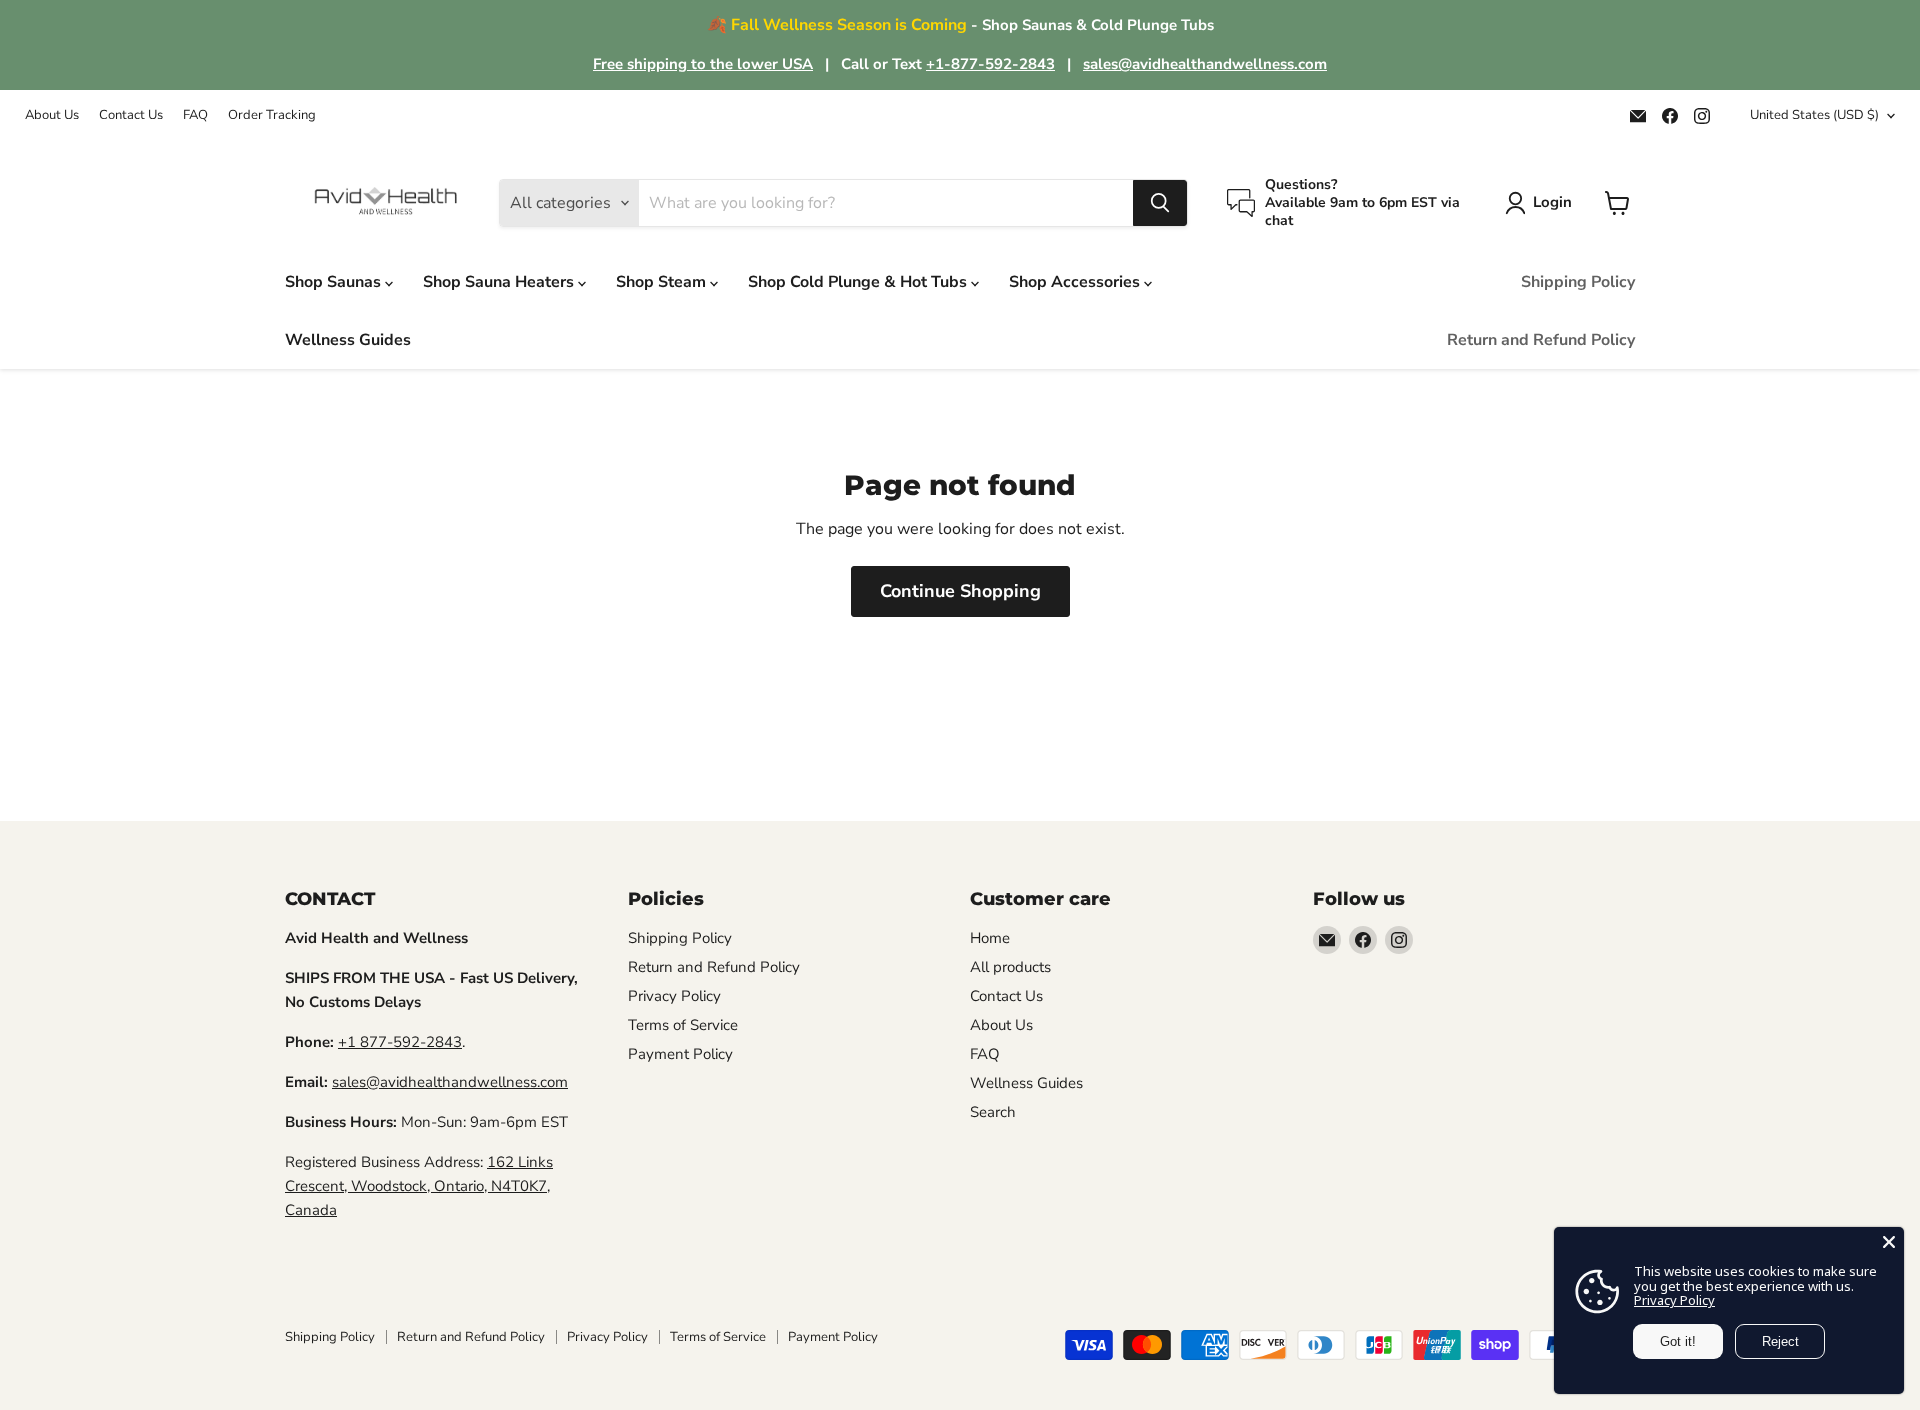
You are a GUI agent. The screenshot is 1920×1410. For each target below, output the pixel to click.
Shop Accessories (1076, 282)
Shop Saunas (335, 282)
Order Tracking (272, 115)
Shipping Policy (1578, 282)
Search (993, 1112)
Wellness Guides (348, 340)
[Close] (1889, 1242)
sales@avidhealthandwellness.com (1205, 64)
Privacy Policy (674, 996)
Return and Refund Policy (1541, 340)
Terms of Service (683, 1025)
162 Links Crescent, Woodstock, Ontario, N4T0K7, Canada (419, 1186)
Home (990, 938)
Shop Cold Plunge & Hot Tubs (859, 282)
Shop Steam (663, 282)
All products (1010, 967)
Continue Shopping (960, 591)
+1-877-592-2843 (990, 64)
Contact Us (131, 115)
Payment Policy (680, 1054)
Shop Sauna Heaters (500, 282)
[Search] (1160, 203)
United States (1814, 115)
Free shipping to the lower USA (703, 64)
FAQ (195, 115)
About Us (52, 115)
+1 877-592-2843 (400, 1042)
